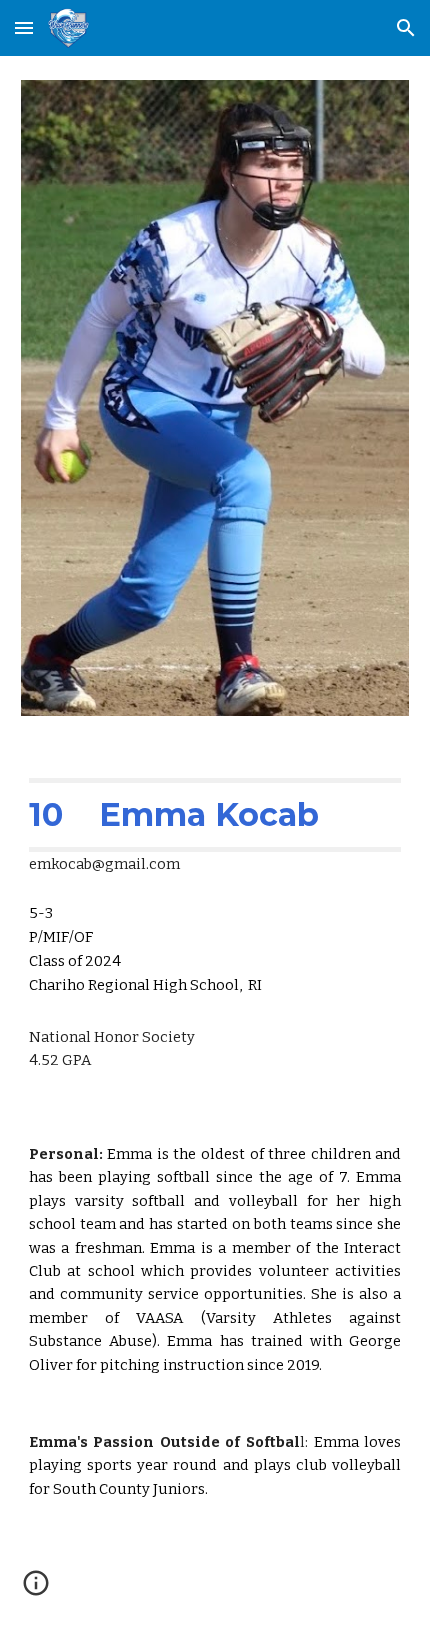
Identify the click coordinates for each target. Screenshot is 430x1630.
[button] (24, 27)
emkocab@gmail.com (104, 864)
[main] (215, 888)
